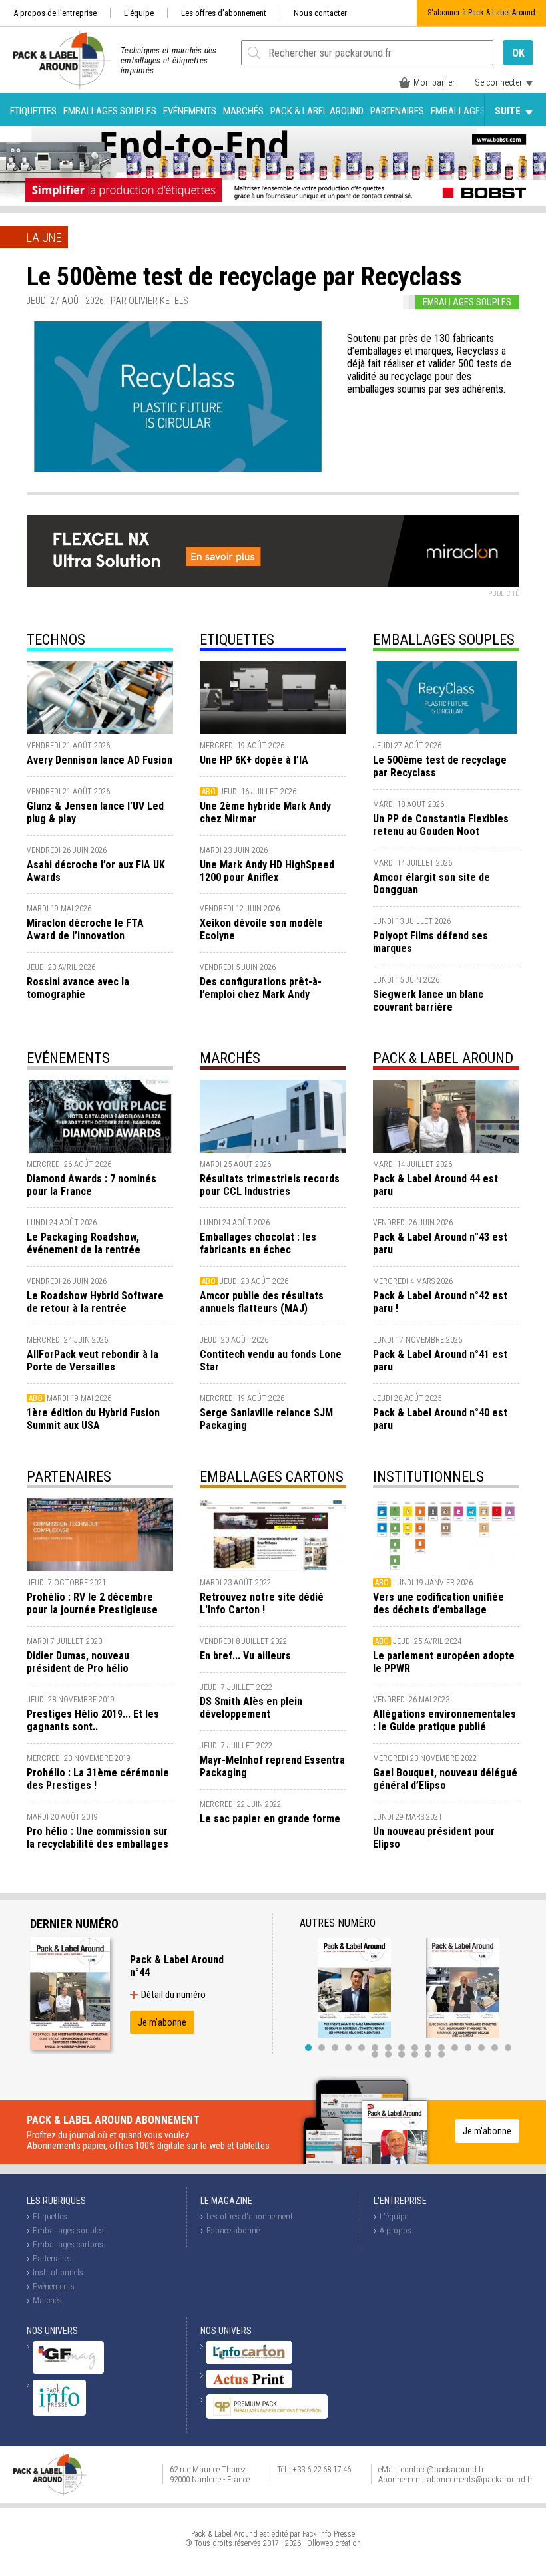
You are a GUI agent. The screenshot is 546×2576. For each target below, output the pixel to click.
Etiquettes (33, 111)
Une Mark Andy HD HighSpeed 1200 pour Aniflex (267, 871)
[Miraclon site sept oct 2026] (273, 551)
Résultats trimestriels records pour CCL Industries (270, 1185)
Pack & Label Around (317, 111)
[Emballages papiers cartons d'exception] (267, 2416)
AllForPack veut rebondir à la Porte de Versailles (93, 1361)
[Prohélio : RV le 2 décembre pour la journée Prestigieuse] (100, 1535)
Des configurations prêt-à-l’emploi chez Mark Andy (261, 988)
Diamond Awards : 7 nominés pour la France (92, 1185)
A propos (396, 2230)
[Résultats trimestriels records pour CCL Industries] (273, 1116)
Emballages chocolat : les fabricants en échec (258, 1243)
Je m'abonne (162, 2022)
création (348, 2543)
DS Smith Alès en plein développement (251, 1708)
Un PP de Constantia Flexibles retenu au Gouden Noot (441, 825)
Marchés (243, 111)
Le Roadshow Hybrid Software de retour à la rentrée (95, 1302)
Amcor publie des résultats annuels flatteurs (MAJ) (262, 1302)
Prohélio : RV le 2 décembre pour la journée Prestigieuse (92, 1603)
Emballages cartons (478, 111)
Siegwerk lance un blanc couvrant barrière (428, 1001)
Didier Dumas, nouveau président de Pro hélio (78, 1662)
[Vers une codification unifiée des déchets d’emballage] (446, 1535)
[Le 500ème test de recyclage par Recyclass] (177, 397)
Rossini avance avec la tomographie (78, 988)
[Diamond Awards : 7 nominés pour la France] (100, 1116)
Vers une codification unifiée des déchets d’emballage (438, 1603)
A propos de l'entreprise (55, 13)
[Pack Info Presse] (59, 2413)
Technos (56, 640)
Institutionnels (428, 1477)
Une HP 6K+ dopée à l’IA (254, 760)
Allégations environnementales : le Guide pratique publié (444, 1720)
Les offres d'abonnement (224, 13)
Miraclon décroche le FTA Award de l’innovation (85, 929)
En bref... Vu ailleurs (245, 1656)
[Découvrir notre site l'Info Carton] (249, 2361)
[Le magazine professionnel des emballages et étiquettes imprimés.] (55, 60)
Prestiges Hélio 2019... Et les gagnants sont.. (93, 1720)
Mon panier (434, 82)
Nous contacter (320, 13)
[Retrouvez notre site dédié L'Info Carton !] (273, 1535)
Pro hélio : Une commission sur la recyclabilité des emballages (98, 1838)
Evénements (190, 111)
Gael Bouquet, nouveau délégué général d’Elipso (445, 1779)
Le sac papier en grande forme (270, 1819)
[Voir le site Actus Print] (249, 2385)
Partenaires (397, 111)
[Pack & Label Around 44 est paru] (446, 1116)
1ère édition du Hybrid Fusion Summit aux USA (93, 1419)
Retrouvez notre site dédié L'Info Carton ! (262, 1603)
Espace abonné (233, 2230)
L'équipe (139, 13)
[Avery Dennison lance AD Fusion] (100, 698)
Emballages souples (110, 111)
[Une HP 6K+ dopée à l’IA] (273, 698)
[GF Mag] (68, 2371)
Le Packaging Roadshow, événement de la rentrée (84, 1243)
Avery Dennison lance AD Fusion (100, 760)
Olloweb (320, 2543)
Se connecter (498, 82)
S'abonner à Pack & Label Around (481, 13)
